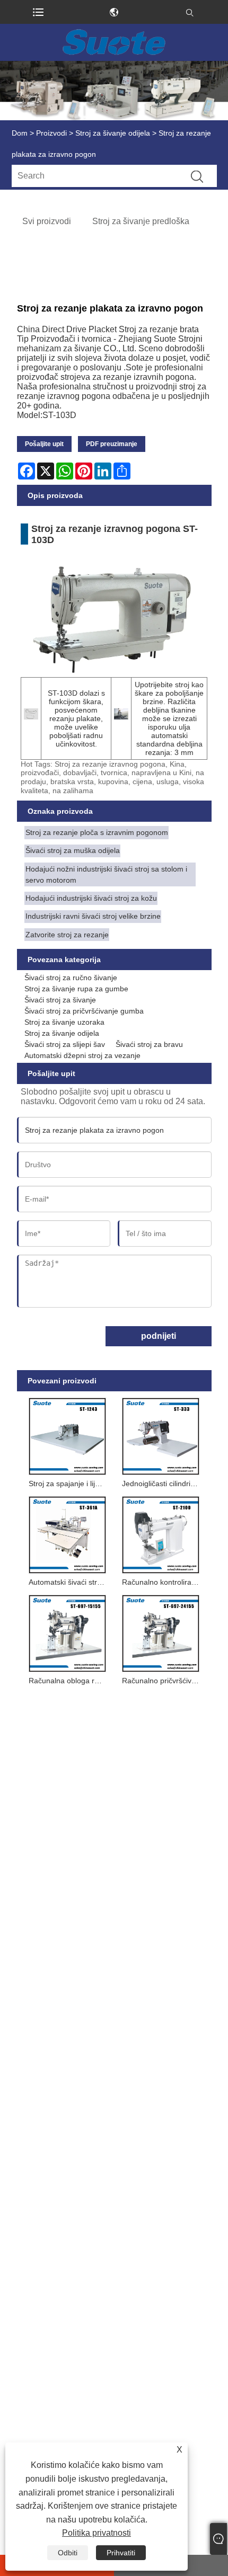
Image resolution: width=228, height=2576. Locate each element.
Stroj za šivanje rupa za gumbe (76, 989)
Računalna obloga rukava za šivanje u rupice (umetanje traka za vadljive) (69, 1681)
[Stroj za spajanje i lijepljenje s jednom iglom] (67, 1434)
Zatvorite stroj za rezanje (67, 935)
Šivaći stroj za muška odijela (73, 850)
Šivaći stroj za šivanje (60, 1000)
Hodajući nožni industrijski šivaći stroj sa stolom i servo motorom (106, 874)
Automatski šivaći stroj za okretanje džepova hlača (69, 1582)
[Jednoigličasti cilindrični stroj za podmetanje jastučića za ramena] (161, 1434)
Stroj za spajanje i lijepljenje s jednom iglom (69, 1484)
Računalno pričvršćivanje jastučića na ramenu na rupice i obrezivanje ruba (163, 1681)
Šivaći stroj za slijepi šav (65, 1044)
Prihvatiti (121, 2553)
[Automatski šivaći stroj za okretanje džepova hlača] (67, 1533)
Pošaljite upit (44, 444)
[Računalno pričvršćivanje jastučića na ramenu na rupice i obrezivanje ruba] (161, 1631)
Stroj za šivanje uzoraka (64, 1022)
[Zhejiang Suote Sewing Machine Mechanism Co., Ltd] (114, 42)
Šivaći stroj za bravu (149, 1044)
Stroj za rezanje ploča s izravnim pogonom (97, 832)
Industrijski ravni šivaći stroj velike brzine (93, 916)
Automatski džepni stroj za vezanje (82, 1055)
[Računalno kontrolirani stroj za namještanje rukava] (161, 1533)
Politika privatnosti (97, 2533)
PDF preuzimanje (112, 444)
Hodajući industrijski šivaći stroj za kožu (91, 898)
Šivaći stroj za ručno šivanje (71, 978)
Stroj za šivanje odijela (113, 133)
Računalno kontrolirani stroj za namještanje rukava (163, 1582)
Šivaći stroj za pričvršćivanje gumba (84, 1011)
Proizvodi (51, 133)
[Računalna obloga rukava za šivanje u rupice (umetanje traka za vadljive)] (67, 1631)
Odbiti (68, 2553)
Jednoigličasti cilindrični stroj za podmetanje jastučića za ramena (163, 1484)
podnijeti (159, 1336)
